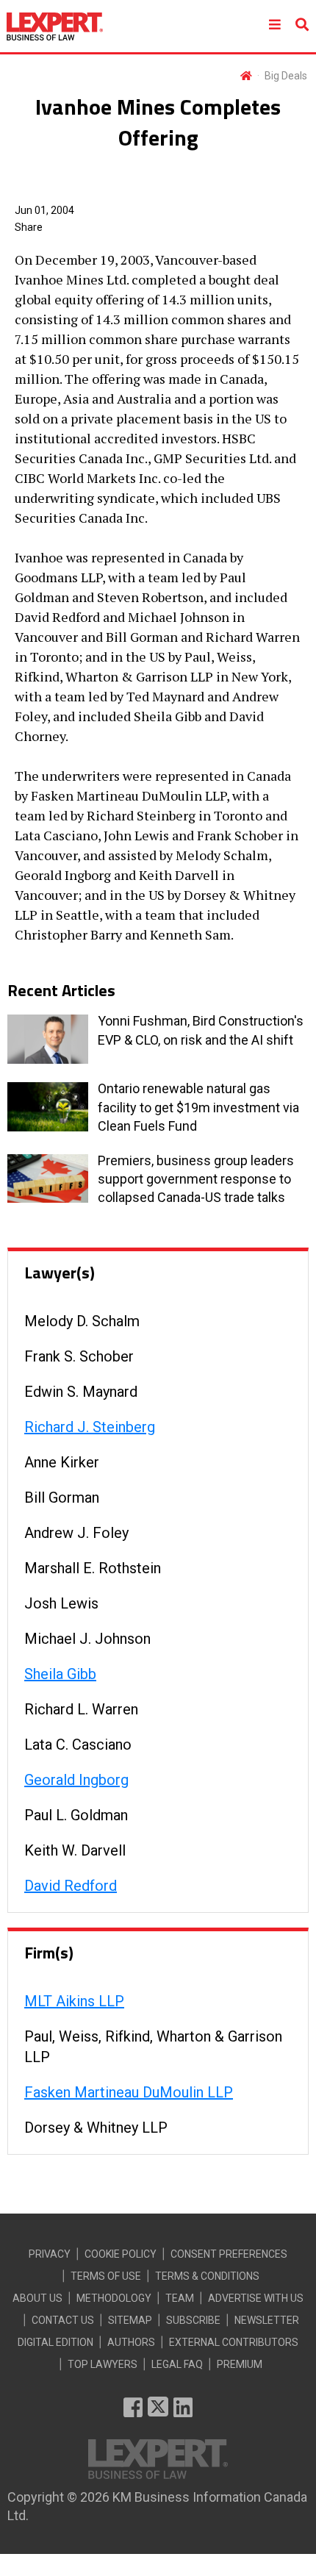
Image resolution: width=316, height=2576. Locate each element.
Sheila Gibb (60, 1674)
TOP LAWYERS (103, 2364)
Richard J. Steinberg (90, 1427)
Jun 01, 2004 (44, 210)
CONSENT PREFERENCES (229, 2254)
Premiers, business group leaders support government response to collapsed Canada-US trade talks (196, 1179)
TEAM (180, 2298)
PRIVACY (50, 2254)
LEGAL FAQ (177, 2364)
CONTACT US (63, 2320)
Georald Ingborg (76, 1780)
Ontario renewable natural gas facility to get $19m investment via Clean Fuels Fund (198, 1107)
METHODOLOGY (114, 2298)
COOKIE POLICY (121, 2254)
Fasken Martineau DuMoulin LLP (129, 2092)
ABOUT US (37, 2298)
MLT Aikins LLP (74, 2001)
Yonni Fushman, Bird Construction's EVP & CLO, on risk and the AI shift (201, 1030)
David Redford (71, 1886)
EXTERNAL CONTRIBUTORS (234, 2342)
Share (29, 227)
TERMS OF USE (106, 2276)
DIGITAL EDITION (55, 2342)
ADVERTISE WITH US (256, 2298)
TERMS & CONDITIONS (207, 2276)
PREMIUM (240, 2364)
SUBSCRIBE (193, 2320)
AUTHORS (131, 2342)
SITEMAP (130, 2320)
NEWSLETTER (267, 2320)
